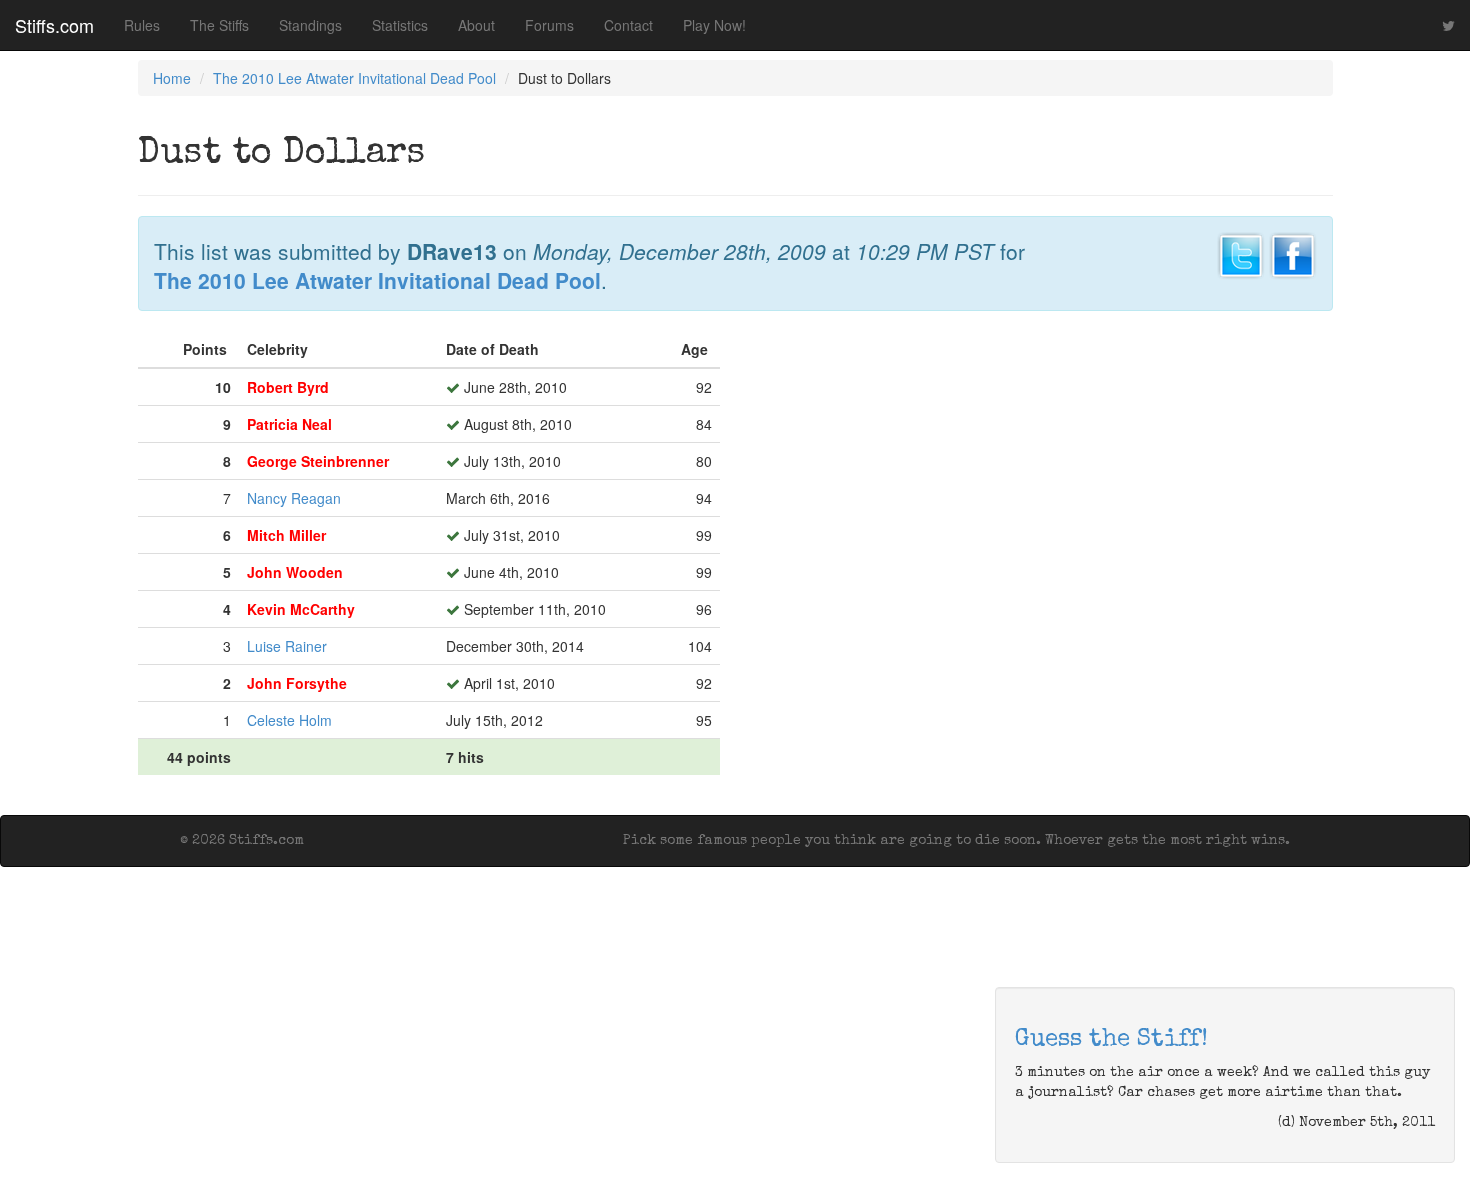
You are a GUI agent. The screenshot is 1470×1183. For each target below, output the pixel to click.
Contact (628, 25)
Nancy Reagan (294, 498)
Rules (142, 25)
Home (172, 78)
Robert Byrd (288, 387)
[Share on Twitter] (1241, 253)
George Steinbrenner (318, 461)
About (476, 25)
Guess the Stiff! (1111, 1040)
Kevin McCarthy (301, 609)
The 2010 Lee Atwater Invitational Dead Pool (354, 78)
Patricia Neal (289, 424)
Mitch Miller (286, 535)
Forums (549, 25)
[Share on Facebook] (1293, 253)
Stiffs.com (54, 25)
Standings (310, 25)
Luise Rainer (287, 646)
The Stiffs (219, 25)
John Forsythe (297, 683)
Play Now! (714, 25)
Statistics (400, 25)
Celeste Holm (289, 720)
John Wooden (295, 572)
